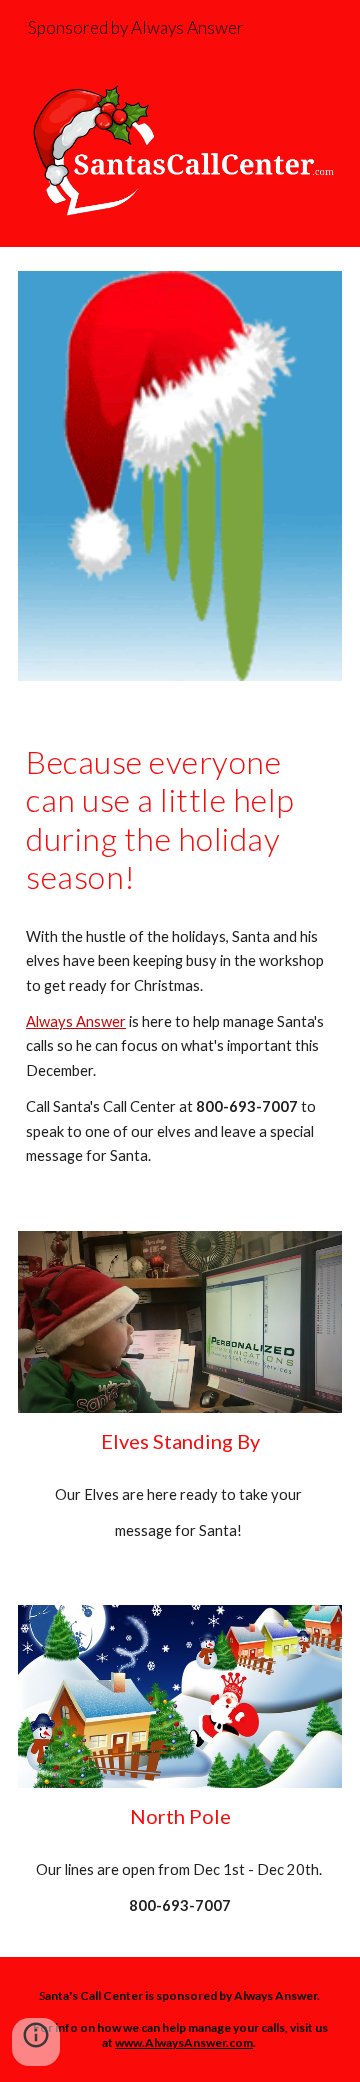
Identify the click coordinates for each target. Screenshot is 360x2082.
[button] (36, 2042)
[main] (180, 820)
